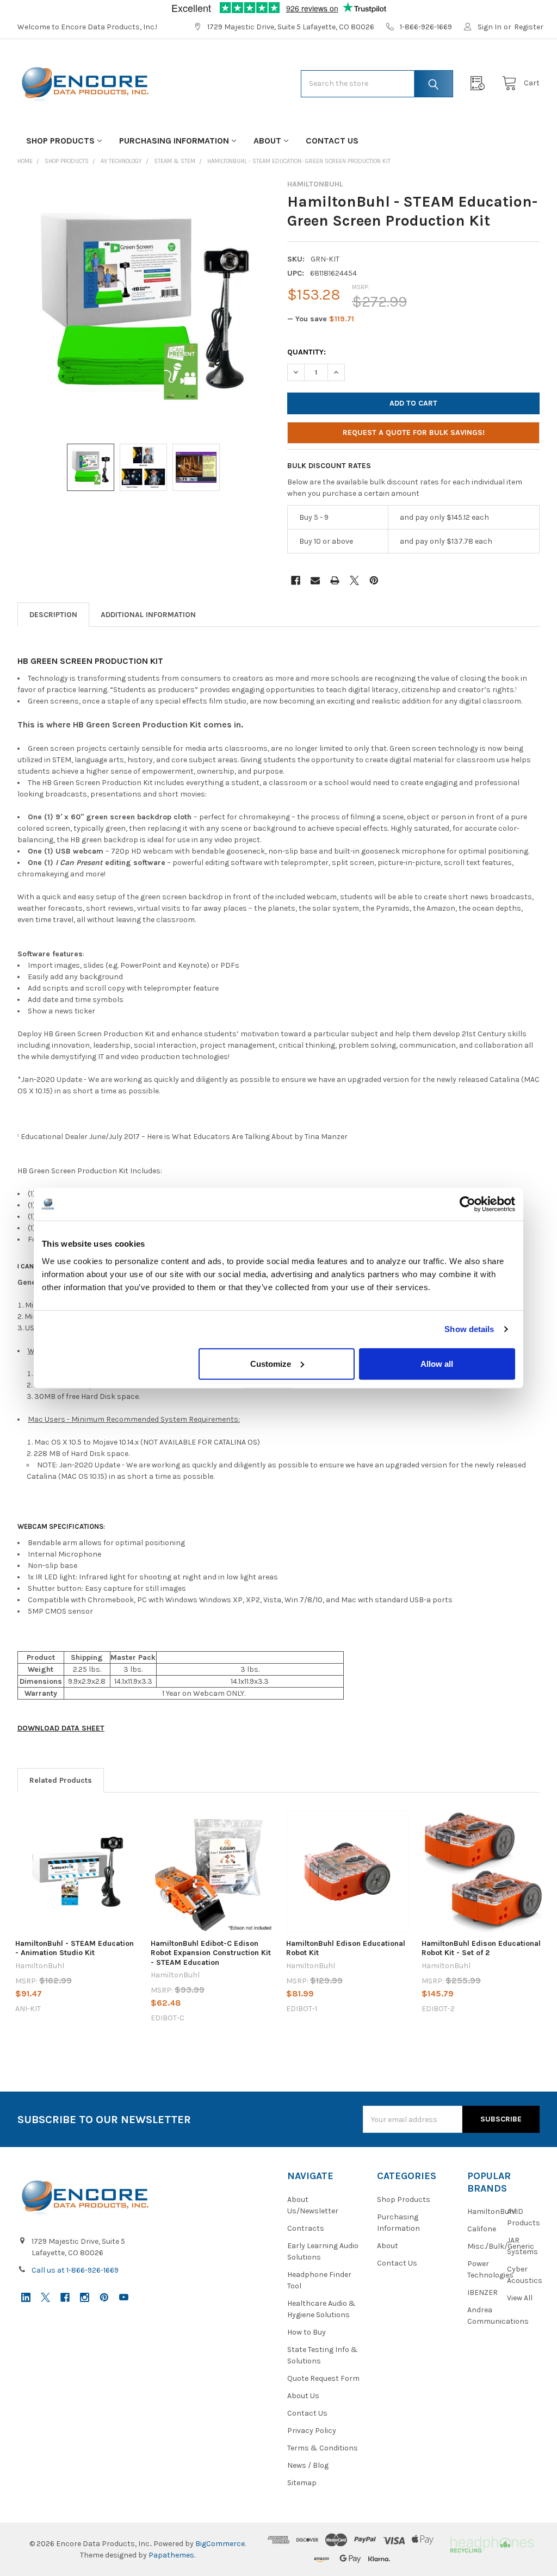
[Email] (315, 580)
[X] (354, 580)
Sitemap (302, 2483)
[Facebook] (296, 580)
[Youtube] (124, 2297)
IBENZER (482, 2292)
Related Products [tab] (61, 1780)
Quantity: (307, 352)
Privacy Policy (312, 2431)
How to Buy (307, 2332)
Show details (469, 1329)
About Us (303, 2396)
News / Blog (308, 2465)
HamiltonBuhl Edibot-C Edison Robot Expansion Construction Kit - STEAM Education (211, 1953)
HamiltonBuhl (492, 2211)
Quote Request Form (323, 2378)
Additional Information (148, 615)
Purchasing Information (174, 141)
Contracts (306, 2228)
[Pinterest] (374, 580)
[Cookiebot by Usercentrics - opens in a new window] (468, 1204)
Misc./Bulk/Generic (501, 2246)
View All (520, 2298)
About (267, 141)
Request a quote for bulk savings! (414, 433)
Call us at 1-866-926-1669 (75, 2270)
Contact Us (332, 141)
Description (53, 615)
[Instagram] (85, 2297)
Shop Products (60, 141)
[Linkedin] (26, 2297)
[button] (491, 2544)
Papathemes (171, 2555)
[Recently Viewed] (480, 83)
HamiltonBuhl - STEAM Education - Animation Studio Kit (75, 1948)
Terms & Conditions (323, 2448)
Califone (482, 2229)
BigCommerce (220, 2544)
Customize (271, 1363)
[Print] (335, 580)
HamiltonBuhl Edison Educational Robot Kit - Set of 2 (481, 1948)
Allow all (437, 1363)
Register (529, 27)
